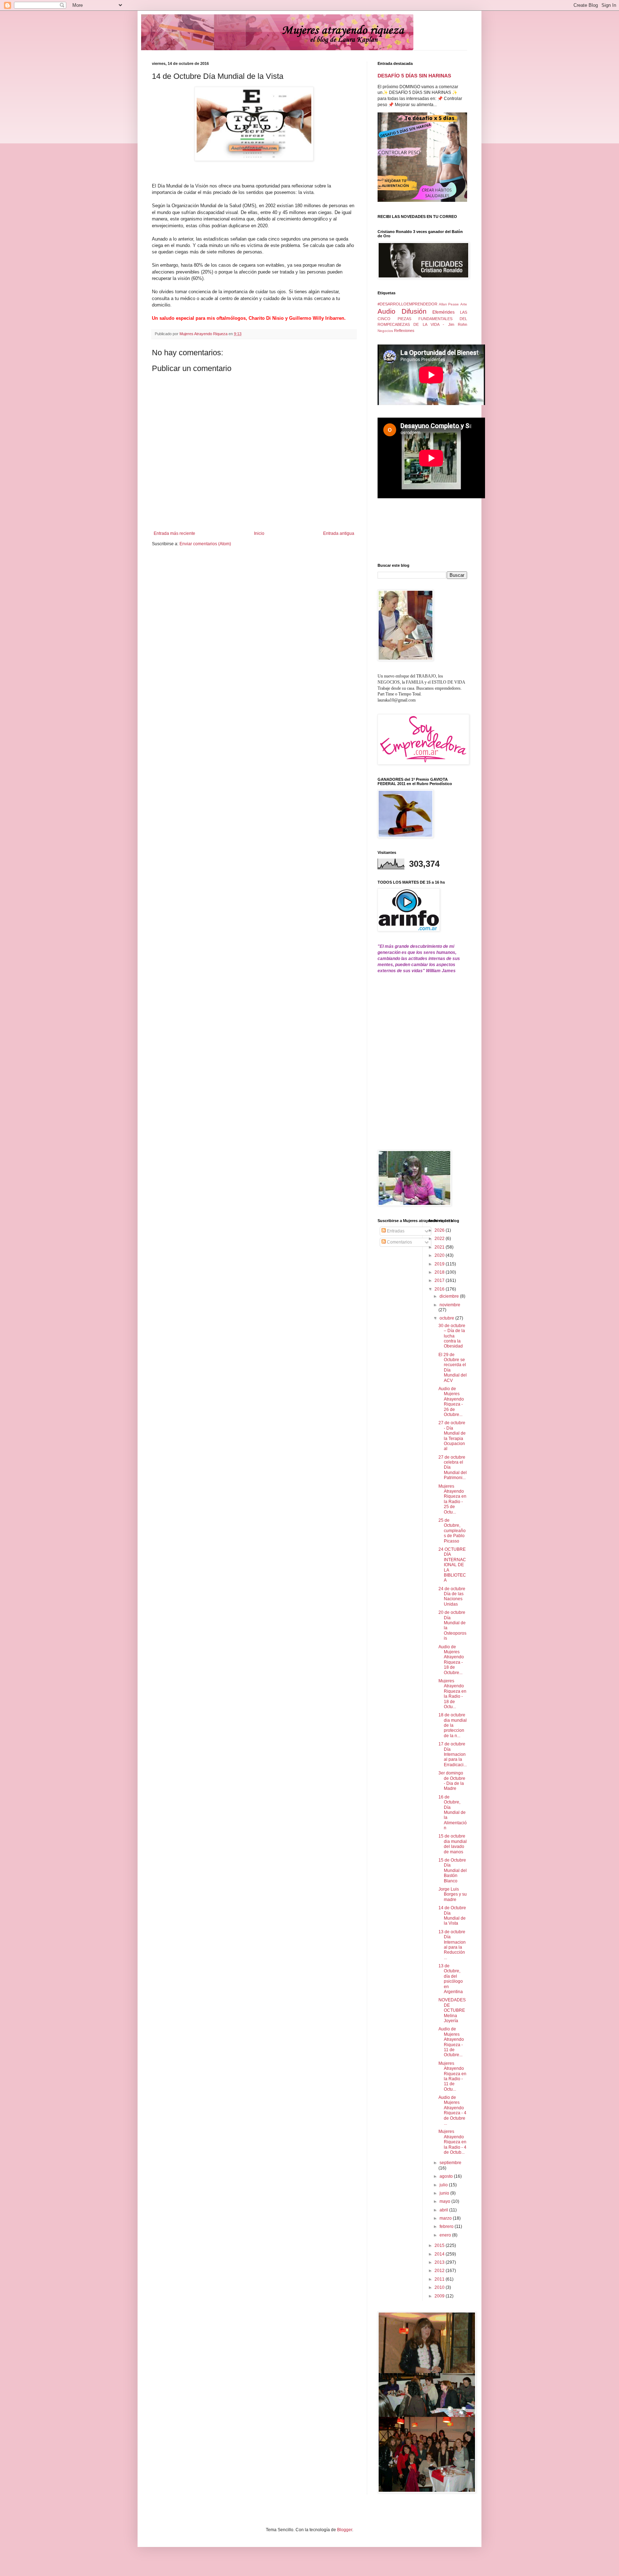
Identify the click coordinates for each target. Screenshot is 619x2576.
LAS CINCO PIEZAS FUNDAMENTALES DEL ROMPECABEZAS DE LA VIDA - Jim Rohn (422, 318)
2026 (440, 1230)
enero (446, 2235)
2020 (440, 1255)
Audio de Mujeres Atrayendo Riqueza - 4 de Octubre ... (452, 2110)
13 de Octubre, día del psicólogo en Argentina (451, 1979)
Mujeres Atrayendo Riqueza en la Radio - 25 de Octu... (452, 1499)
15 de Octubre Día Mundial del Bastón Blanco (453, 1871)
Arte (464, 304)
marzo (446, 2218)
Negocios (385, 331)
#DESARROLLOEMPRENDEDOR (407, 304)
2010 (440, 2287)
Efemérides (443, 312)
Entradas (395, 1231)
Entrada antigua (339, 533)
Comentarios (399, 1242)
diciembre (450, 1296)
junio (445, 2193)
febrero (447, 2226)
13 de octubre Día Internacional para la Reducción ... (452, 1945)
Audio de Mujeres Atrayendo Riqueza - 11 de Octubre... (451, 2042)
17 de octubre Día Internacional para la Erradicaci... (453, 1754)
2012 (440, 2271)
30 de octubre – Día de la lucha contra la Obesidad (452, 1336)
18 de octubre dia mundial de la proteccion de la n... (453, 1725)
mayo (445, 2201)
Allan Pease (449, 304)
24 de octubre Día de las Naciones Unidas (452, 1596)
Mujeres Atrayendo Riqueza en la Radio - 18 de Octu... (452, 1694)
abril (444, 2210)
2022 (440, 1239)
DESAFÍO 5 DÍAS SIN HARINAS (414, 76)
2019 (440, 1264)
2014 (440, 2254)
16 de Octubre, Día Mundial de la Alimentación (453, 1812)
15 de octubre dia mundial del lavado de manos (453, 1844)
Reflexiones (404, 331)
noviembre (450, 1305)
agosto (447, 2176)
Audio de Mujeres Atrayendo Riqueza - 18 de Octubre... (451, 1660)
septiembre (450, 2163)
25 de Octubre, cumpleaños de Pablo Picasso (452, 1531)
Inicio (259, 533)
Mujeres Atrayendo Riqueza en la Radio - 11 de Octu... (452, 2076)
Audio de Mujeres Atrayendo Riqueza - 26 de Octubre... (451, 1402)
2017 (440, 1280)
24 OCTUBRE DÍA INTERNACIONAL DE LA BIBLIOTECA (452, 1565)
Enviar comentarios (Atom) (205, 544)
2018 (440, 1272)
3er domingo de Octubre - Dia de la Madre (452, 1781)
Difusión (414, 311)
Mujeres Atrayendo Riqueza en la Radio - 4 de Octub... (452, 2142)
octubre (447, 1318)
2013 (440, 2262)
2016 (440, 1289)
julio (444, 2185)
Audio (387, 311)
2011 (440, 2279)
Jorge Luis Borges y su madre (453, 1894)
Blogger (345, 2530)
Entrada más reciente (174, 533)
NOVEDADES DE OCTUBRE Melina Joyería (452, 2010)
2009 (440, 2296)
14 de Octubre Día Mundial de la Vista (452, 1916)
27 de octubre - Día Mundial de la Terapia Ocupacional (452, 1436)
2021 (440, 1247)
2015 (440, 2245)
